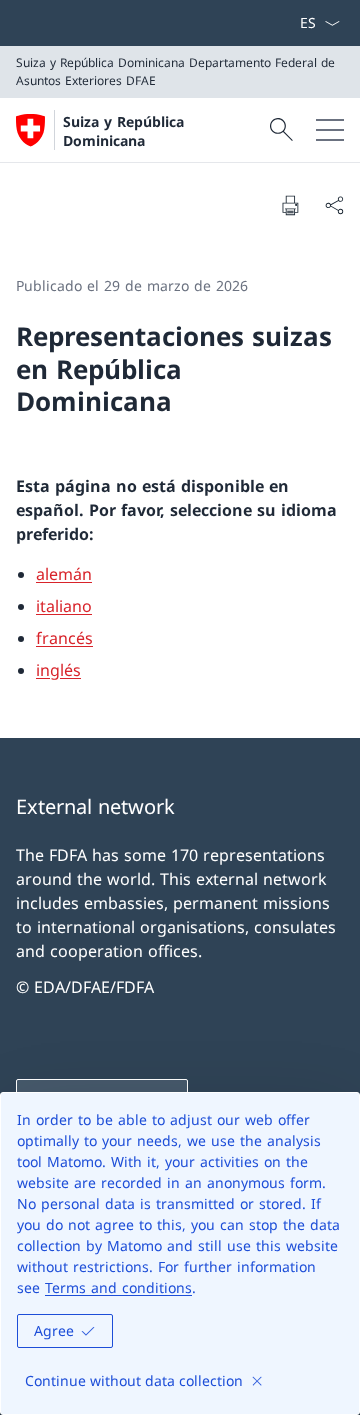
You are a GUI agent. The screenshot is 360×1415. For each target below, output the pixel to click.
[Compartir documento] (334, 205)
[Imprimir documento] (290, 205)
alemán (64, 574)
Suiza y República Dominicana (123, 131)
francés (64, 638)
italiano (64, 606)
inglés (58, 670)
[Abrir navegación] (330, 130)
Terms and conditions (118, 1287)
